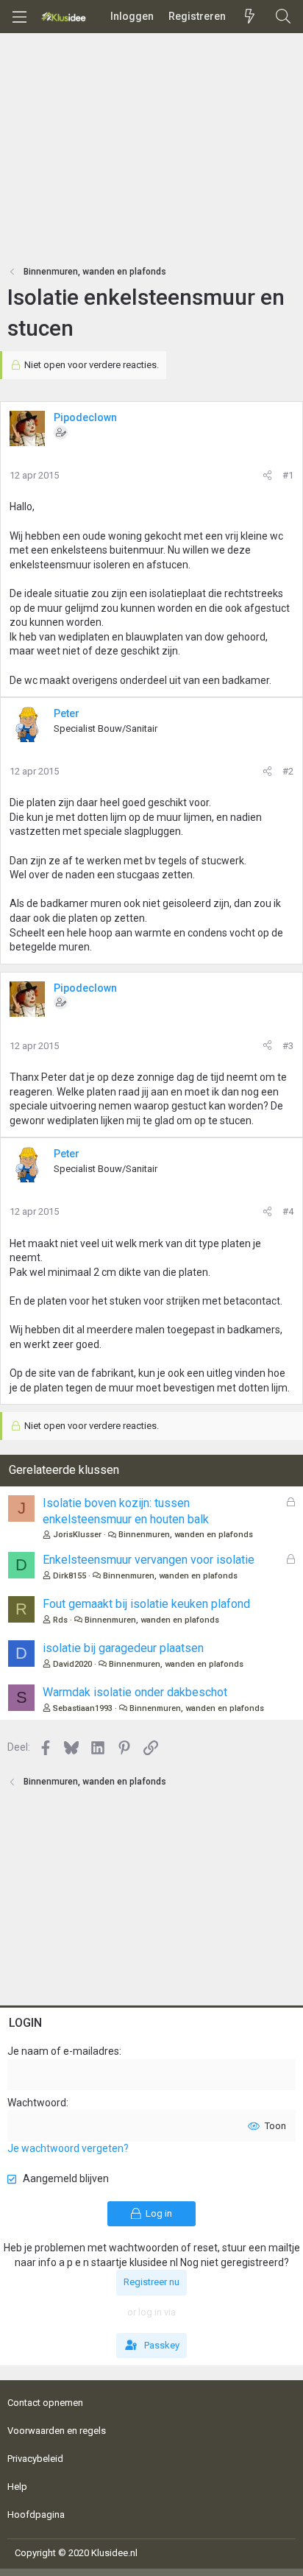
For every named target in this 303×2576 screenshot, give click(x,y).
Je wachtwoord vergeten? (68, 2148)
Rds (60, 1620)
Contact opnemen (45, 2403)
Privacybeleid (35, 2459)
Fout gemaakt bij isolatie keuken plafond (146, 1604)
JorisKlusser (77, 1535)
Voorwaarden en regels (57, 2431)
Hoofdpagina (36, 2515)
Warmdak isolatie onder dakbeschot (135, 1692)
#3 (288, 1046)
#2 (288, 771)
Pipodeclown (85, 417)
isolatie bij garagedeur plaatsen (123, 1648)
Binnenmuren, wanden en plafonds (186, 1535)
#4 (288, 1211)
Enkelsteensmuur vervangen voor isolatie (149, 1560)
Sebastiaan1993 (83, 1708)
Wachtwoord (37, 2103)
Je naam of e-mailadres (63, 2051)
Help (17, 2487)
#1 (288, 475)
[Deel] (267, 476)
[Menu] (19, 17)
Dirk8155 (69, 1576)
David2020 (72, 1664)
